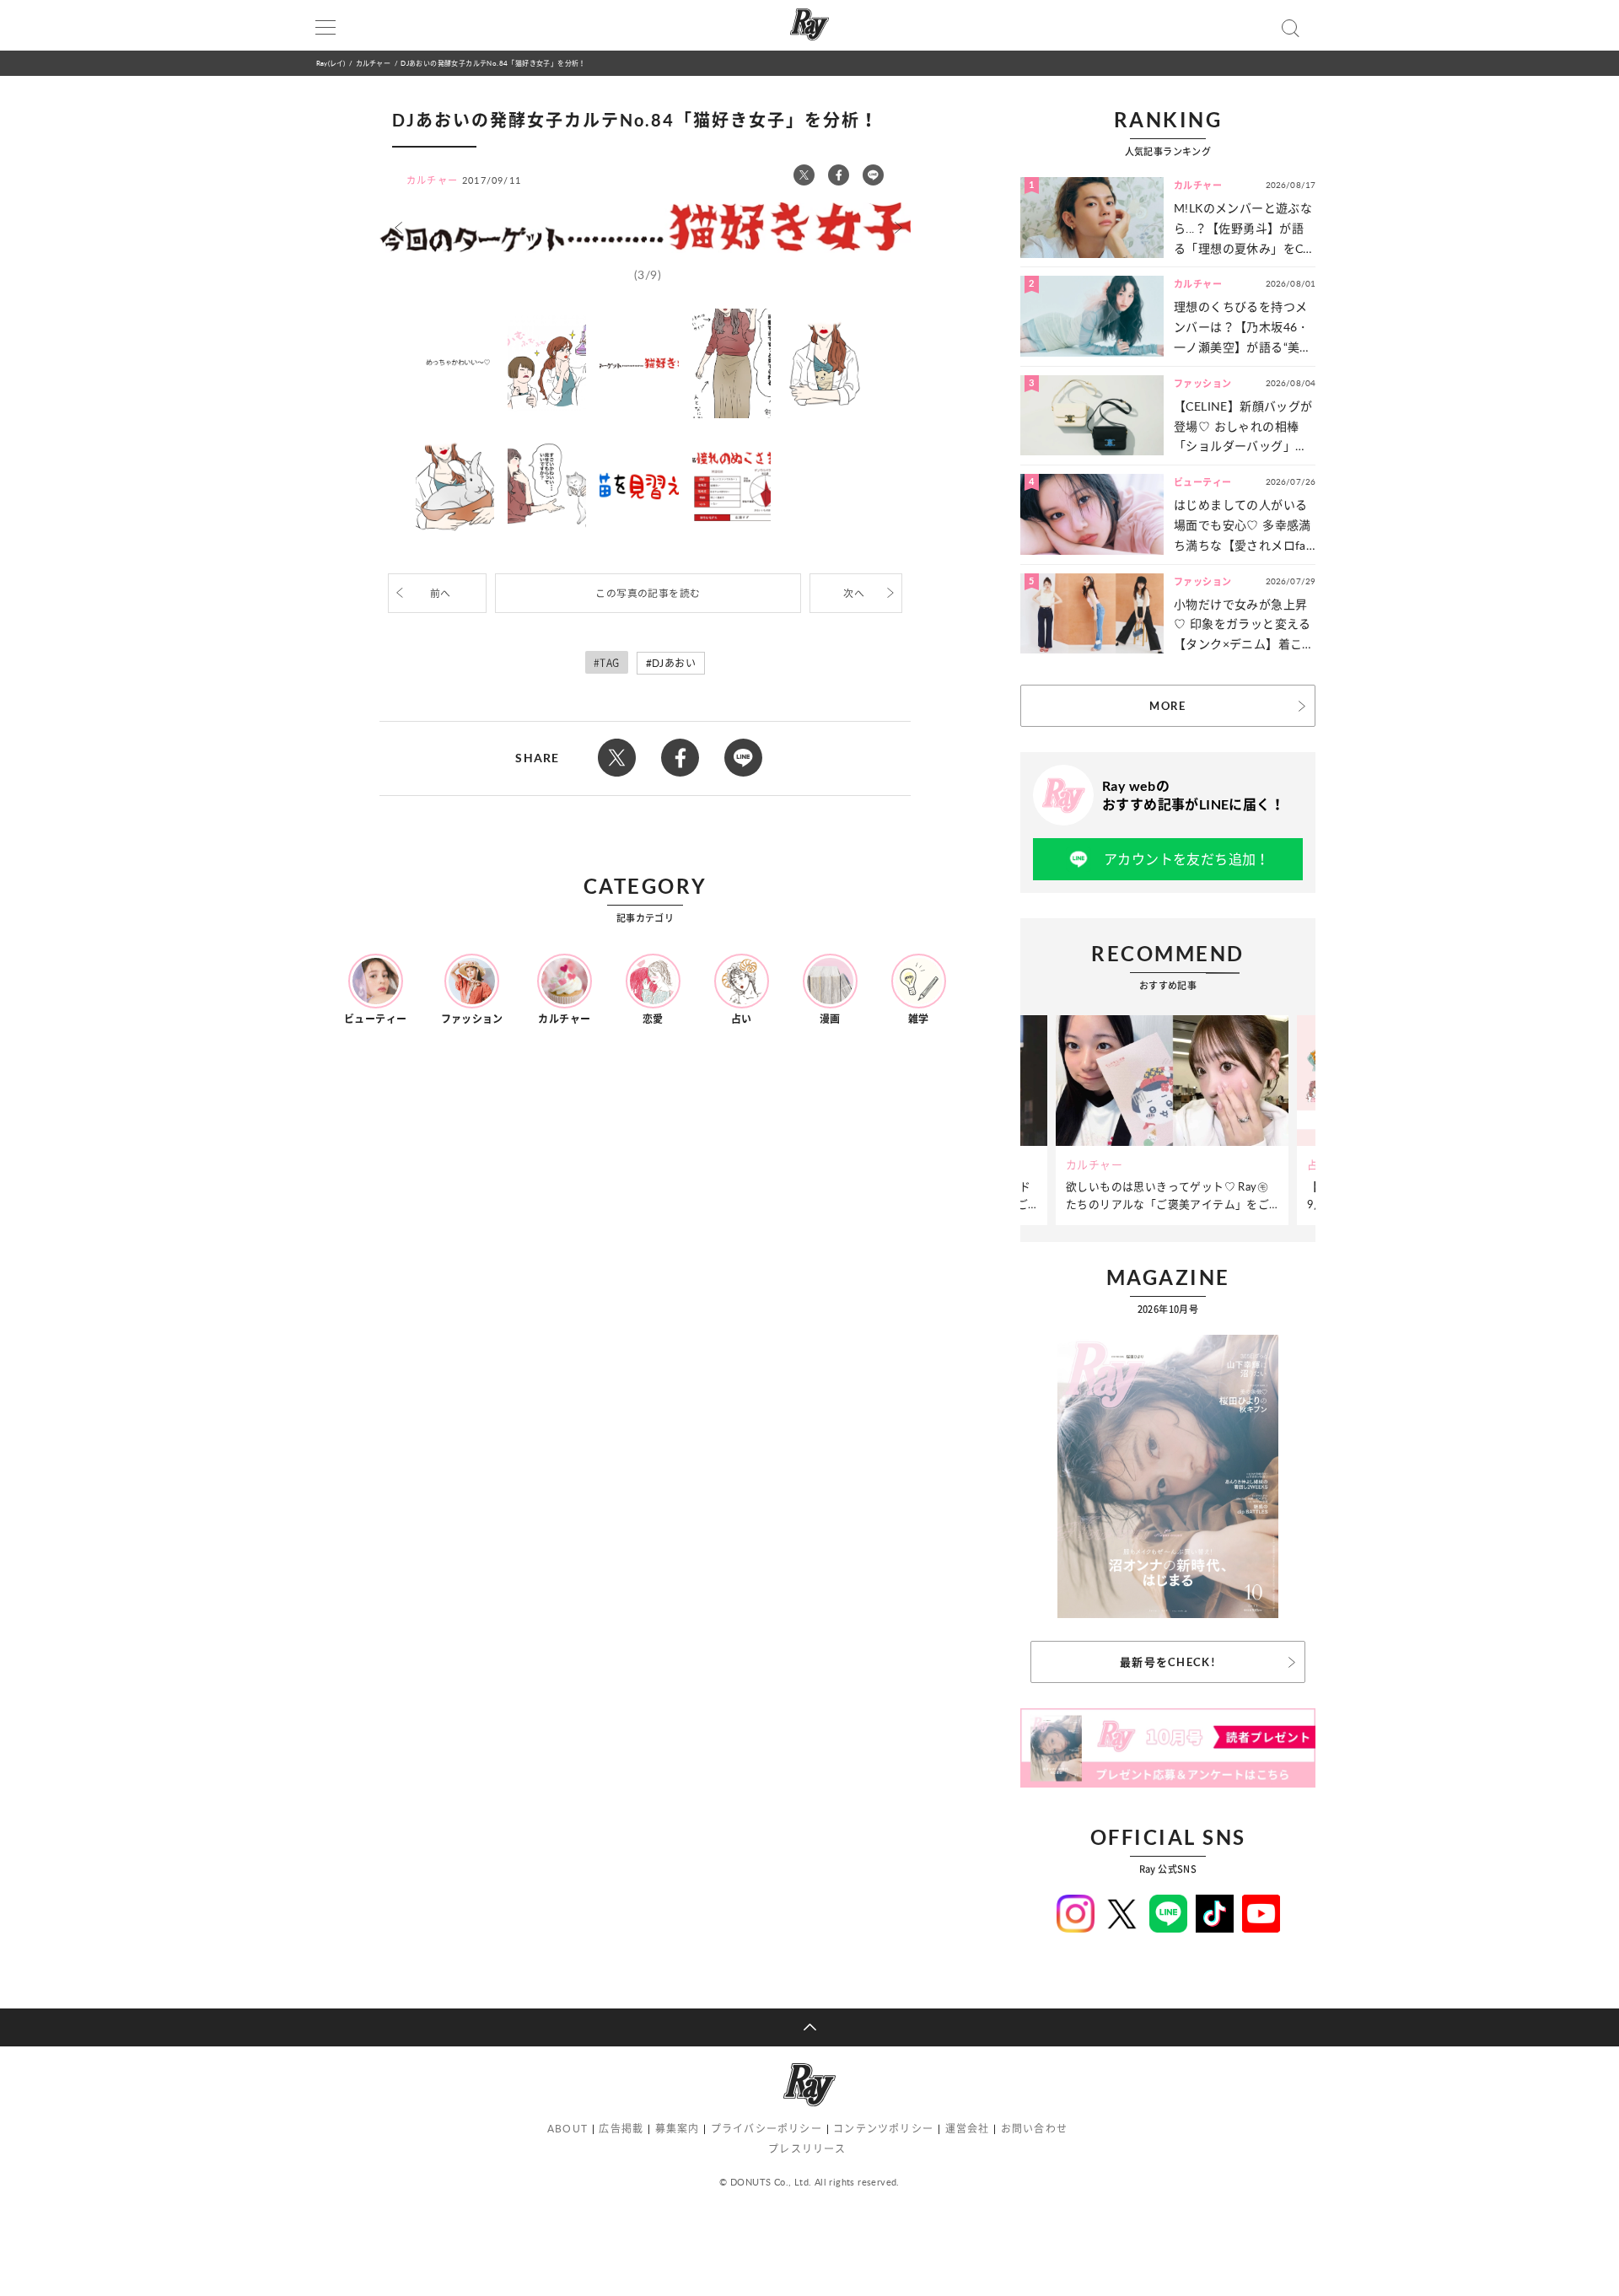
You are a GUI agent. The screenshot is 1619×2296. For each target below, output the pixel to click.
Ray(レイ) (331, 63)
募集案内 (678, 2129)
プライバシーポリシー (766, 2129)
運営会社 (968, 2129)
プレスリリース (807, 2149)
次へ (854, 593)
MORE (1167, 706)
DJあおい (674, 663)
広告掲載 (621, 2129)
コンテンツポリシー (883, 2129)
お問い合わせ (1034, 2129)
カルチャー (373, 63)
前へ (441, 593)
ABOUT (567, 2129)
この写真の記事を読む (648, 593)
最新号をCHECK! (1168, 1662)
